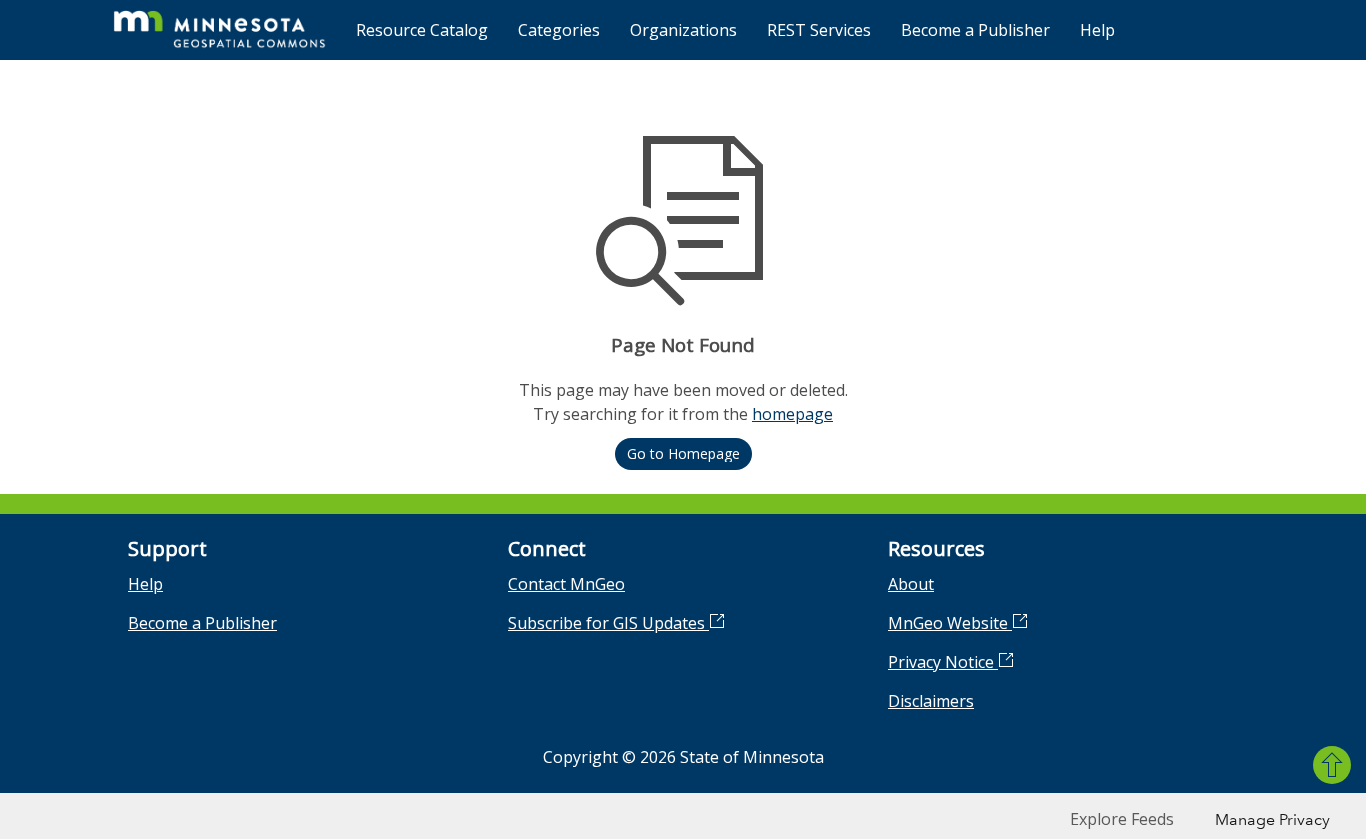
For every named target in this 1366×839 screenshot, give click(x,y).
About (911, 584)
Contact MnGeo (566, 584)
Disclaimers (931, 701)
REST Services (819, 30)
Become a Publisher (975, 30)
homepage (792, 414)
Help (1097, 30)
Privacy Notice (943, 662)
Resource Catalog (422, 30)
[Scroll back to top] (1332, 765)
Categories (559, 30)
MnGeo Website (950, 623)
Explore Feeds (1122, 819)
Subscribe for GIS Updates (608, 623)
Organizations (683, 30)
